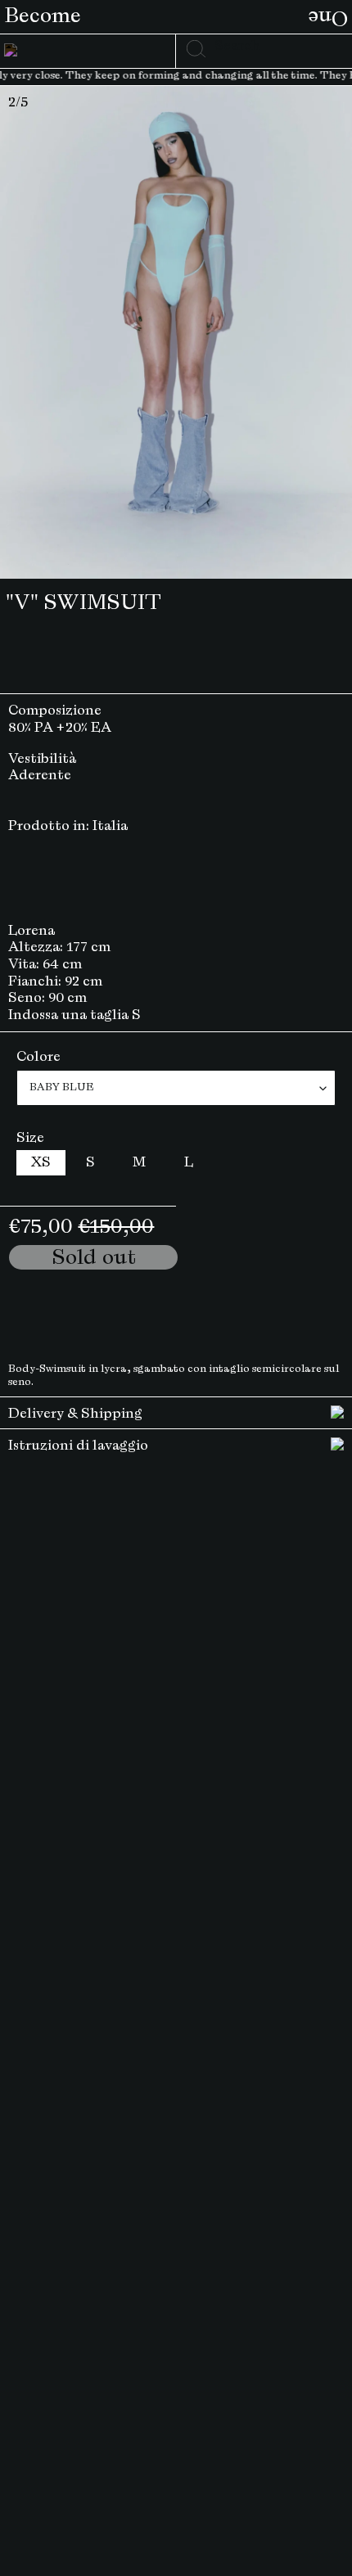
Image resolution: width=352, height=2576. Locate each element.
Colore (38, 1057)
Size (30, 1138)
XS (41, 1162)
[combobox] (263, 46)
